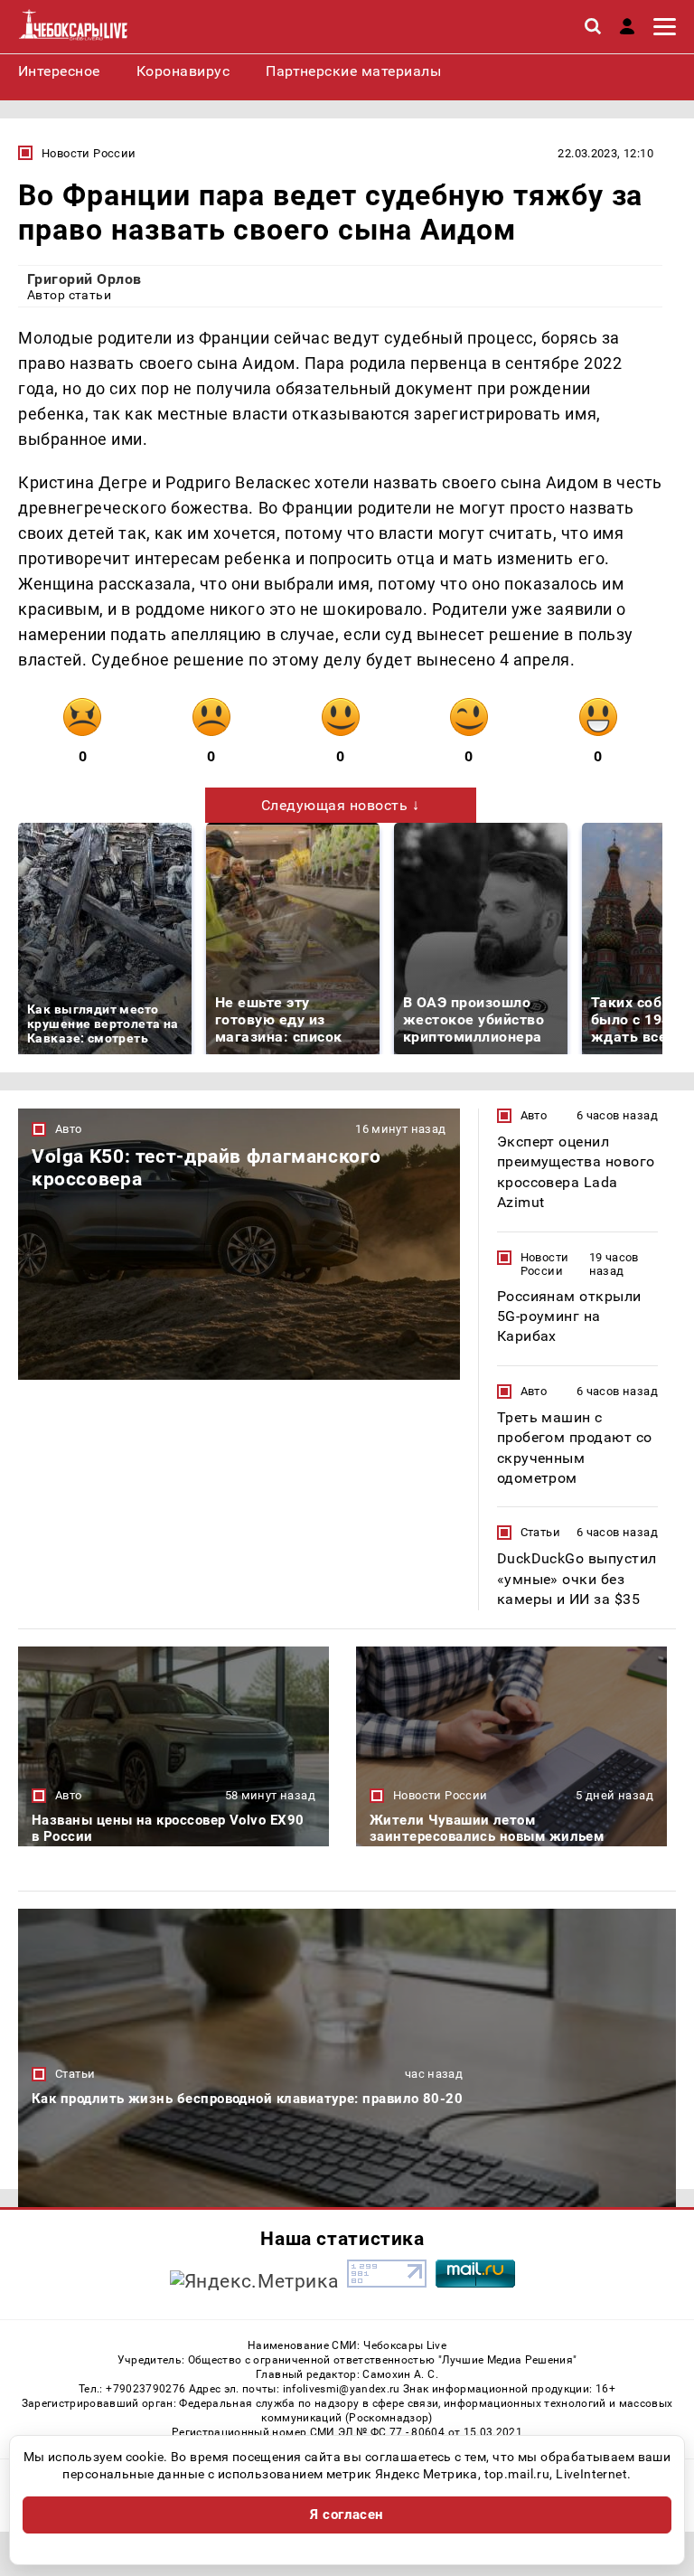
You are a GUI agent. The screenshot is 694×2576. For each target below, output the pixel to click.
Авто (69, 1129)
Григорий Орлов (84, 279)
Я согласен (347, 2515)
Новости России (89, 153)
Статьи (540, 1532)
